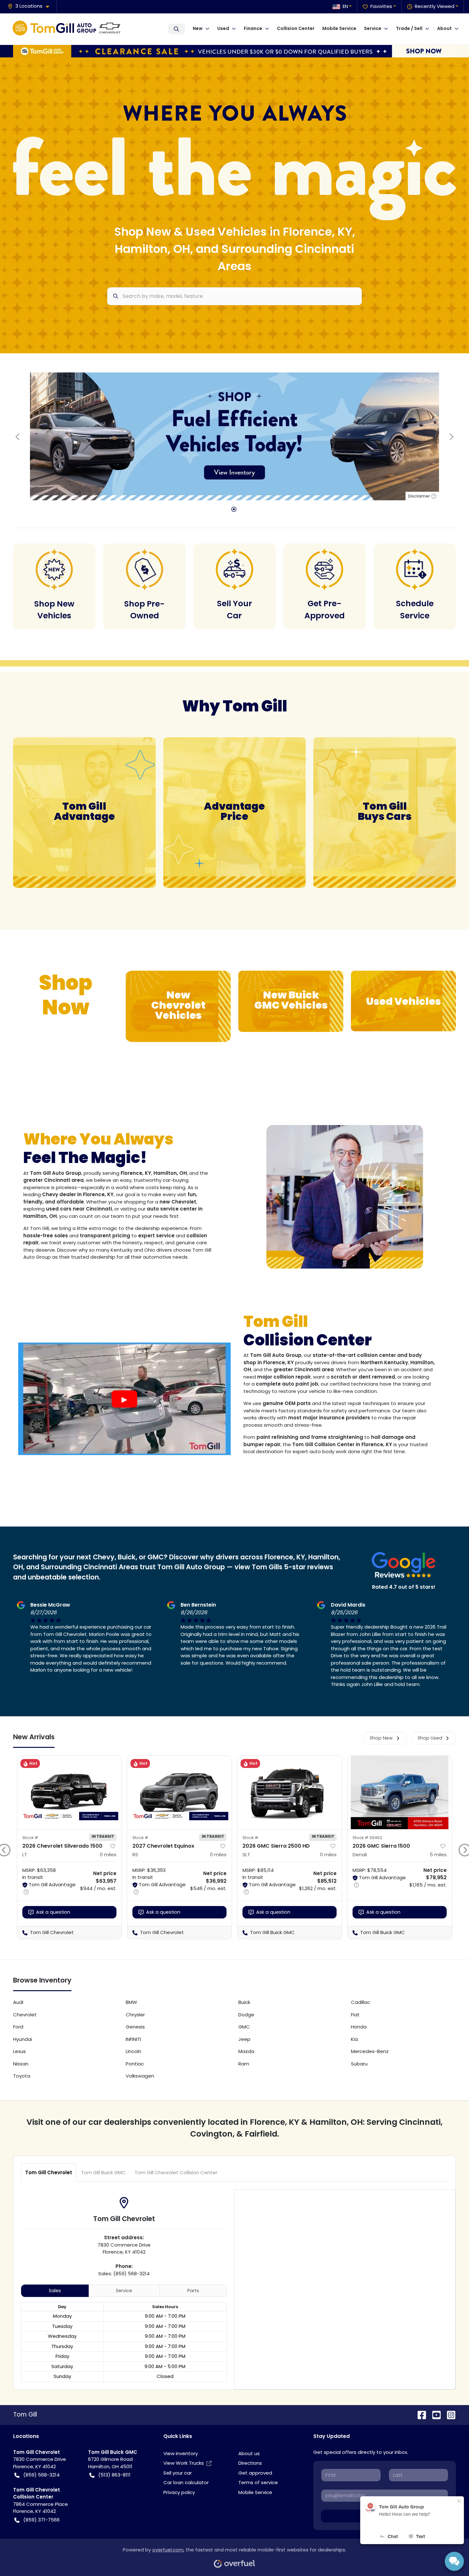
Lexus (19, 2051)
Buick (244, 2002)
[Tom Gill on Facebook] (419, 2414)
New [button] (198, 28)
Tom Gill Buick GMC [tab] (103, 2172)
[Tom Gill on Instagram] (449, 2414)
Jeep (244, 2039)
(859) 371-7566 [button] (41, 2520)
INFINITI (133, 2039)
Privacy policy (179, 2492)
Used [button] (223, 28)
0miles (108, 1855)
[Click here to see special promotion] (234, 51)
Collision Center (296, 28)
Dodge (246, 2015)
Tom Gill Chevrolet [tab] (49, 2172)
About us (249, 2453)
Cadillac (361, 2002)
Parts (193, 2291)
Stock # (30, 1838)
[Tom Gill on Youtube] (434, 2414)
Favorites (381, 6)
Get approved (255, 2473)
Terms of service (258, 2482)
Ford (18, 2027)
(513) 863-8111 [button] (114, 2475)
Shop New (381, 1738)
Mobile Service (339, 28)
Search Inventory (176, 29)
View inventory (181, 2453)
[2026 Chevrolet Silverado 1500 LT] (69, 1792)
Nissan (21, 2064)
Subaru (359, 2064)
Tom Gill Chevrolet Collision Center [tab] (176, 2172)
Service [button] (373, 28)
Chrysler (135, 2015)
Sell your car (178, 2473)
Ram (244, 2064)
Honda (359, 2027)
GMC (244, 2027)
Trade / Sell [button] (409, 28)
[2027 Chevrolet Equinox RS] (179, 1792)
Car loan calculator (186, 2482)
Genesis (135, 2027)
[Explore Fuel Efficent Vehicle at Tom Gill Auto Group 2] (234, 436)
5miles (438, 1855)
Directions (250, 2463)
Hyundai (22, 2039)
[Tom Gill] (69, 29)
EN (345, 6)
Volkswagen (140, 2076)
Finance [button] (253, 28)
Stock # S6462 (367, 1838)
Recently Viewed (435, 6)
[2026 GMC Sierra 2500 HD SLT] (290, 1792)
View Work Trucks (184, 2463)
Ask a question (53, 1912)
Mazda (246, 2051)
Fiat (355, 2015)
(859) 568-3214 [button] (41, 2475)
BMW (131, 2002)
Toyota (22, 2076)
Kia (354, 2039)
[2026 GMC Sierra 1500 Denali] (400, 1792)
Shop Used (430, 1738)
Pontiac (135, 2064)
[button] (31, 6)
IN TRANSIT (103, 1836)
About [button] (444, 28)
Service (124, 2291)
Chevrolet (25, 2015)
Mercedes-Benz (370, 2051)
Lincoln (134, 2051)
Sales (55, 2291)
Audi (18, 2002)
